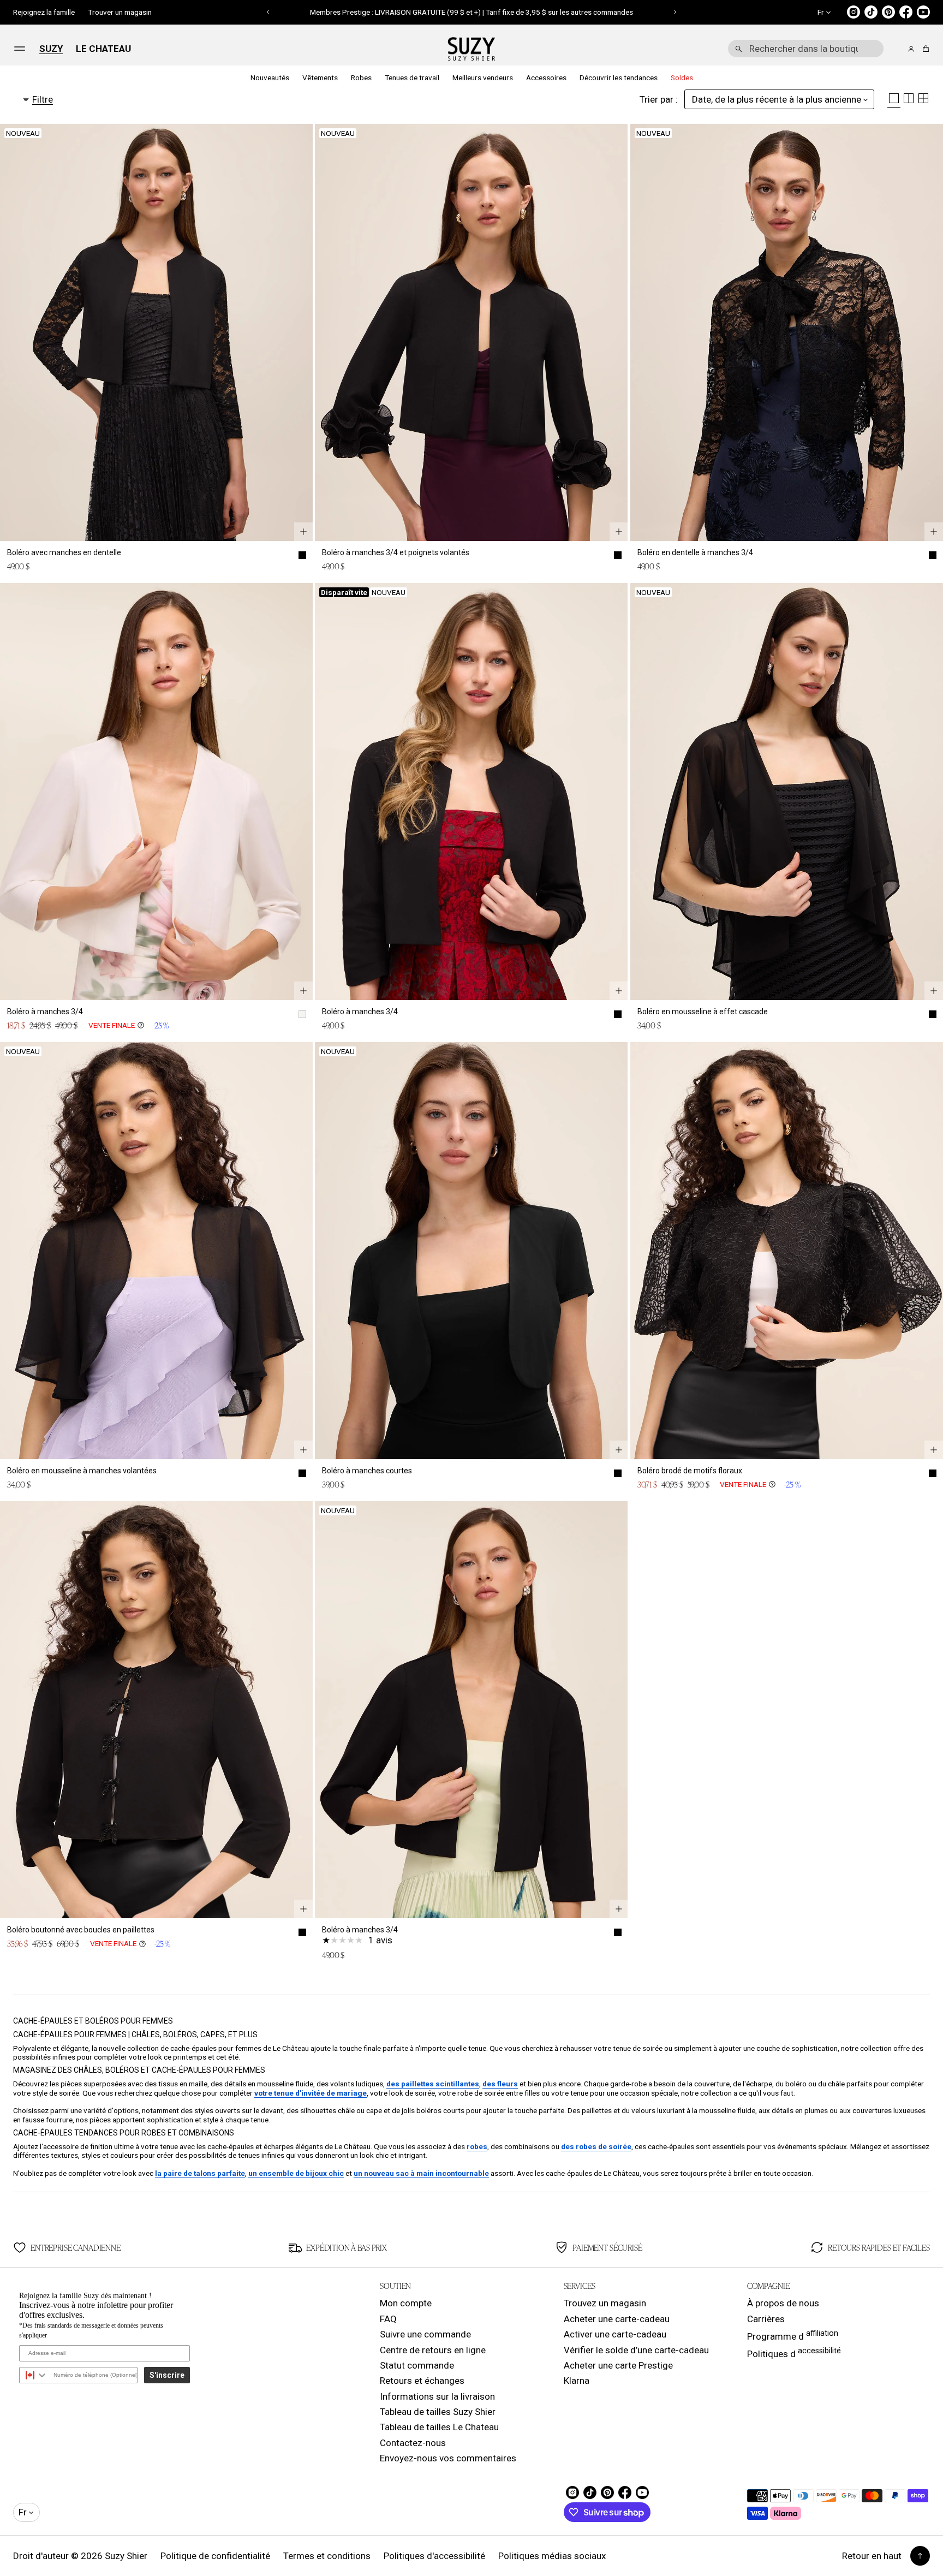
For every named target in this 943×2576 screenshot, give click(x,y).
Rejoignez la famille (44, 12)
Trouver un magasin (120, 12)
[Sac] (924, 49)
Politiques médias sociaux (552, 2556)
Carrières (766, 2319)
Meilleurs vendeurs (483, 78)
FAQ (388, 2319)
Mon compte (406, 2303)
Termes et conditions (327, 2556)
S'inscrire (167, 2375)
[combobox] (806, 49)
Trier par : (659, 99)
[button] (268, 12)
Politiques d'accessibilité (434, 2556)
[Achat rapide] (303, 532)
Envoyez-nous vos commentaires (448, 2458)
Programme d (793, 2335)
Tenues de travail (412, 78)
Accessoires (546, 78)
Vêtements (320, 78)
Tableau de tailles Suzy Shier (438, 2412)
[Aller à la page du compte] (911, 49)
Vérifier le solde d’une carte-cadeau (636, 2350)
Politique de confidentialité (215, 2556)
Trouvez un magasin (605, 2303)
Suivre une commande (425, 2334)
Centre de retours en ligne (433, 2350)
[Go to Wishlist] (896, 49)
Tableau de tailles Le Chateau (439, 2427)
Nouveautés (270, 78)
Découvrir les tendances (619, 78)
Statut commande (417, 2365)
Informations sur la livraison (437, 2396)
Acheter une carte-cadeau (617, 2319)
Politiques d (794, 2353)
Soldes (682, 78)
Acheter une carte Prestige (618, 2365)
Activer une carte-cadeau (615, 2334)
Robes (361, 78)
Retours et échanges (422, 2381)
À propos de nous (783, 2303)
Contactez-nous (413, 2443)
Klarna (577, 2381)
